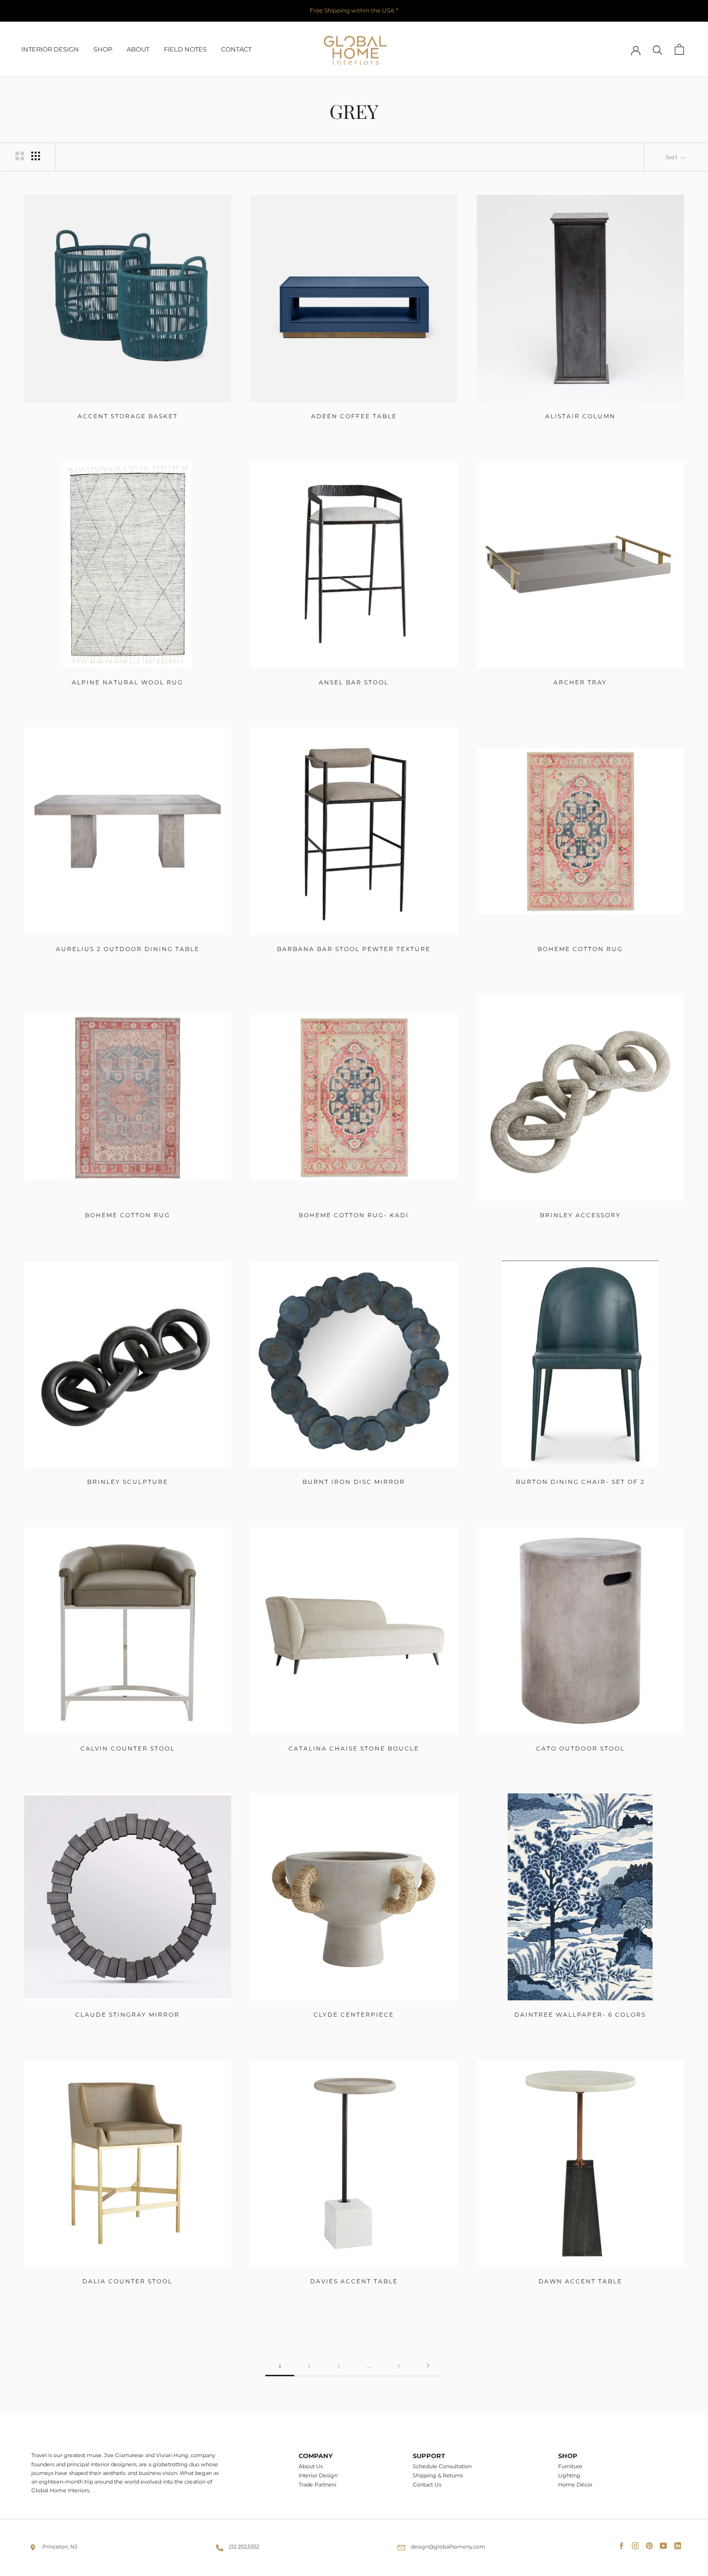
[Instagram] (637, 2544)
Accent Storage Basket (128, 416)
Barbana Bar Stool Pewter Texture (354, 949)
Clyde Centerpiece (354, 2015)
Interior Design (318, 2476)
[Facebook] (623, 2544)
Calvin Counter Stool (128, 1748)
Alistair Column (580, 416)
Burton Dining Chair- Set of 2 (580, 1482)
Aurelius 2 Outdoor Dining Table (128, 949)
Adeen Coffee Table (354, 416)
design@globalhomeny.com (448, 2547)
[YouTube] (665, 2544)
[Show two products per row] (20, 156)
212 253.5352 (244, 2547)
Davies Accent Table (354, 2281)
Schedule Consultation (442, 2467)
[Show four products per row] (36, 156)
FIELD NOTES (185, 49)
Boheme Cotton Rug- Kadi (354, 1215)
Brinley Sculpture (128, 1482)
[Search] (658, 49)
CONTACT (236, 49)
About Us (311, 2467)
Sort (672, 157)
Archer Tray (580, 682)
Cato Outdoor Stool (580, 1748)
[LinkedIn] (680, 2544)
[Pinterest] (651, 2544)
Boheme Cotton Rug (580, 949)
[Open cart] (679, 49)
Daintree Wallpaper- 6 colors (580, 2015)
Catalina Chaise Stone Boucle (354, 1748)
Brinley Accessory (580, 1215)
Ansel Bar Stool (354, 682)
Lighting (569, 2476)
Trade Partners (317, 2485)
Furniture (570, 2467)
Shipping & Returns (438, 2476)
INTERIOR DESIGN (50, 49)
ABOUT (138, 49)
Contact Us (427, 2485)
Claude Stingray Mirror (127, 2015)
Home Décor (575, 2485)
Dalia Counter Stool (127, 2281)
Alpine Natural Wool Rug (127, 682)
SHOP (103, 49)
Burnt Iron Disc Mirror (354, 1482)
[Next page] (428, 2366)
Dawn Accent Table (580, 2281)
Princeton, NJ (60, 2547)
